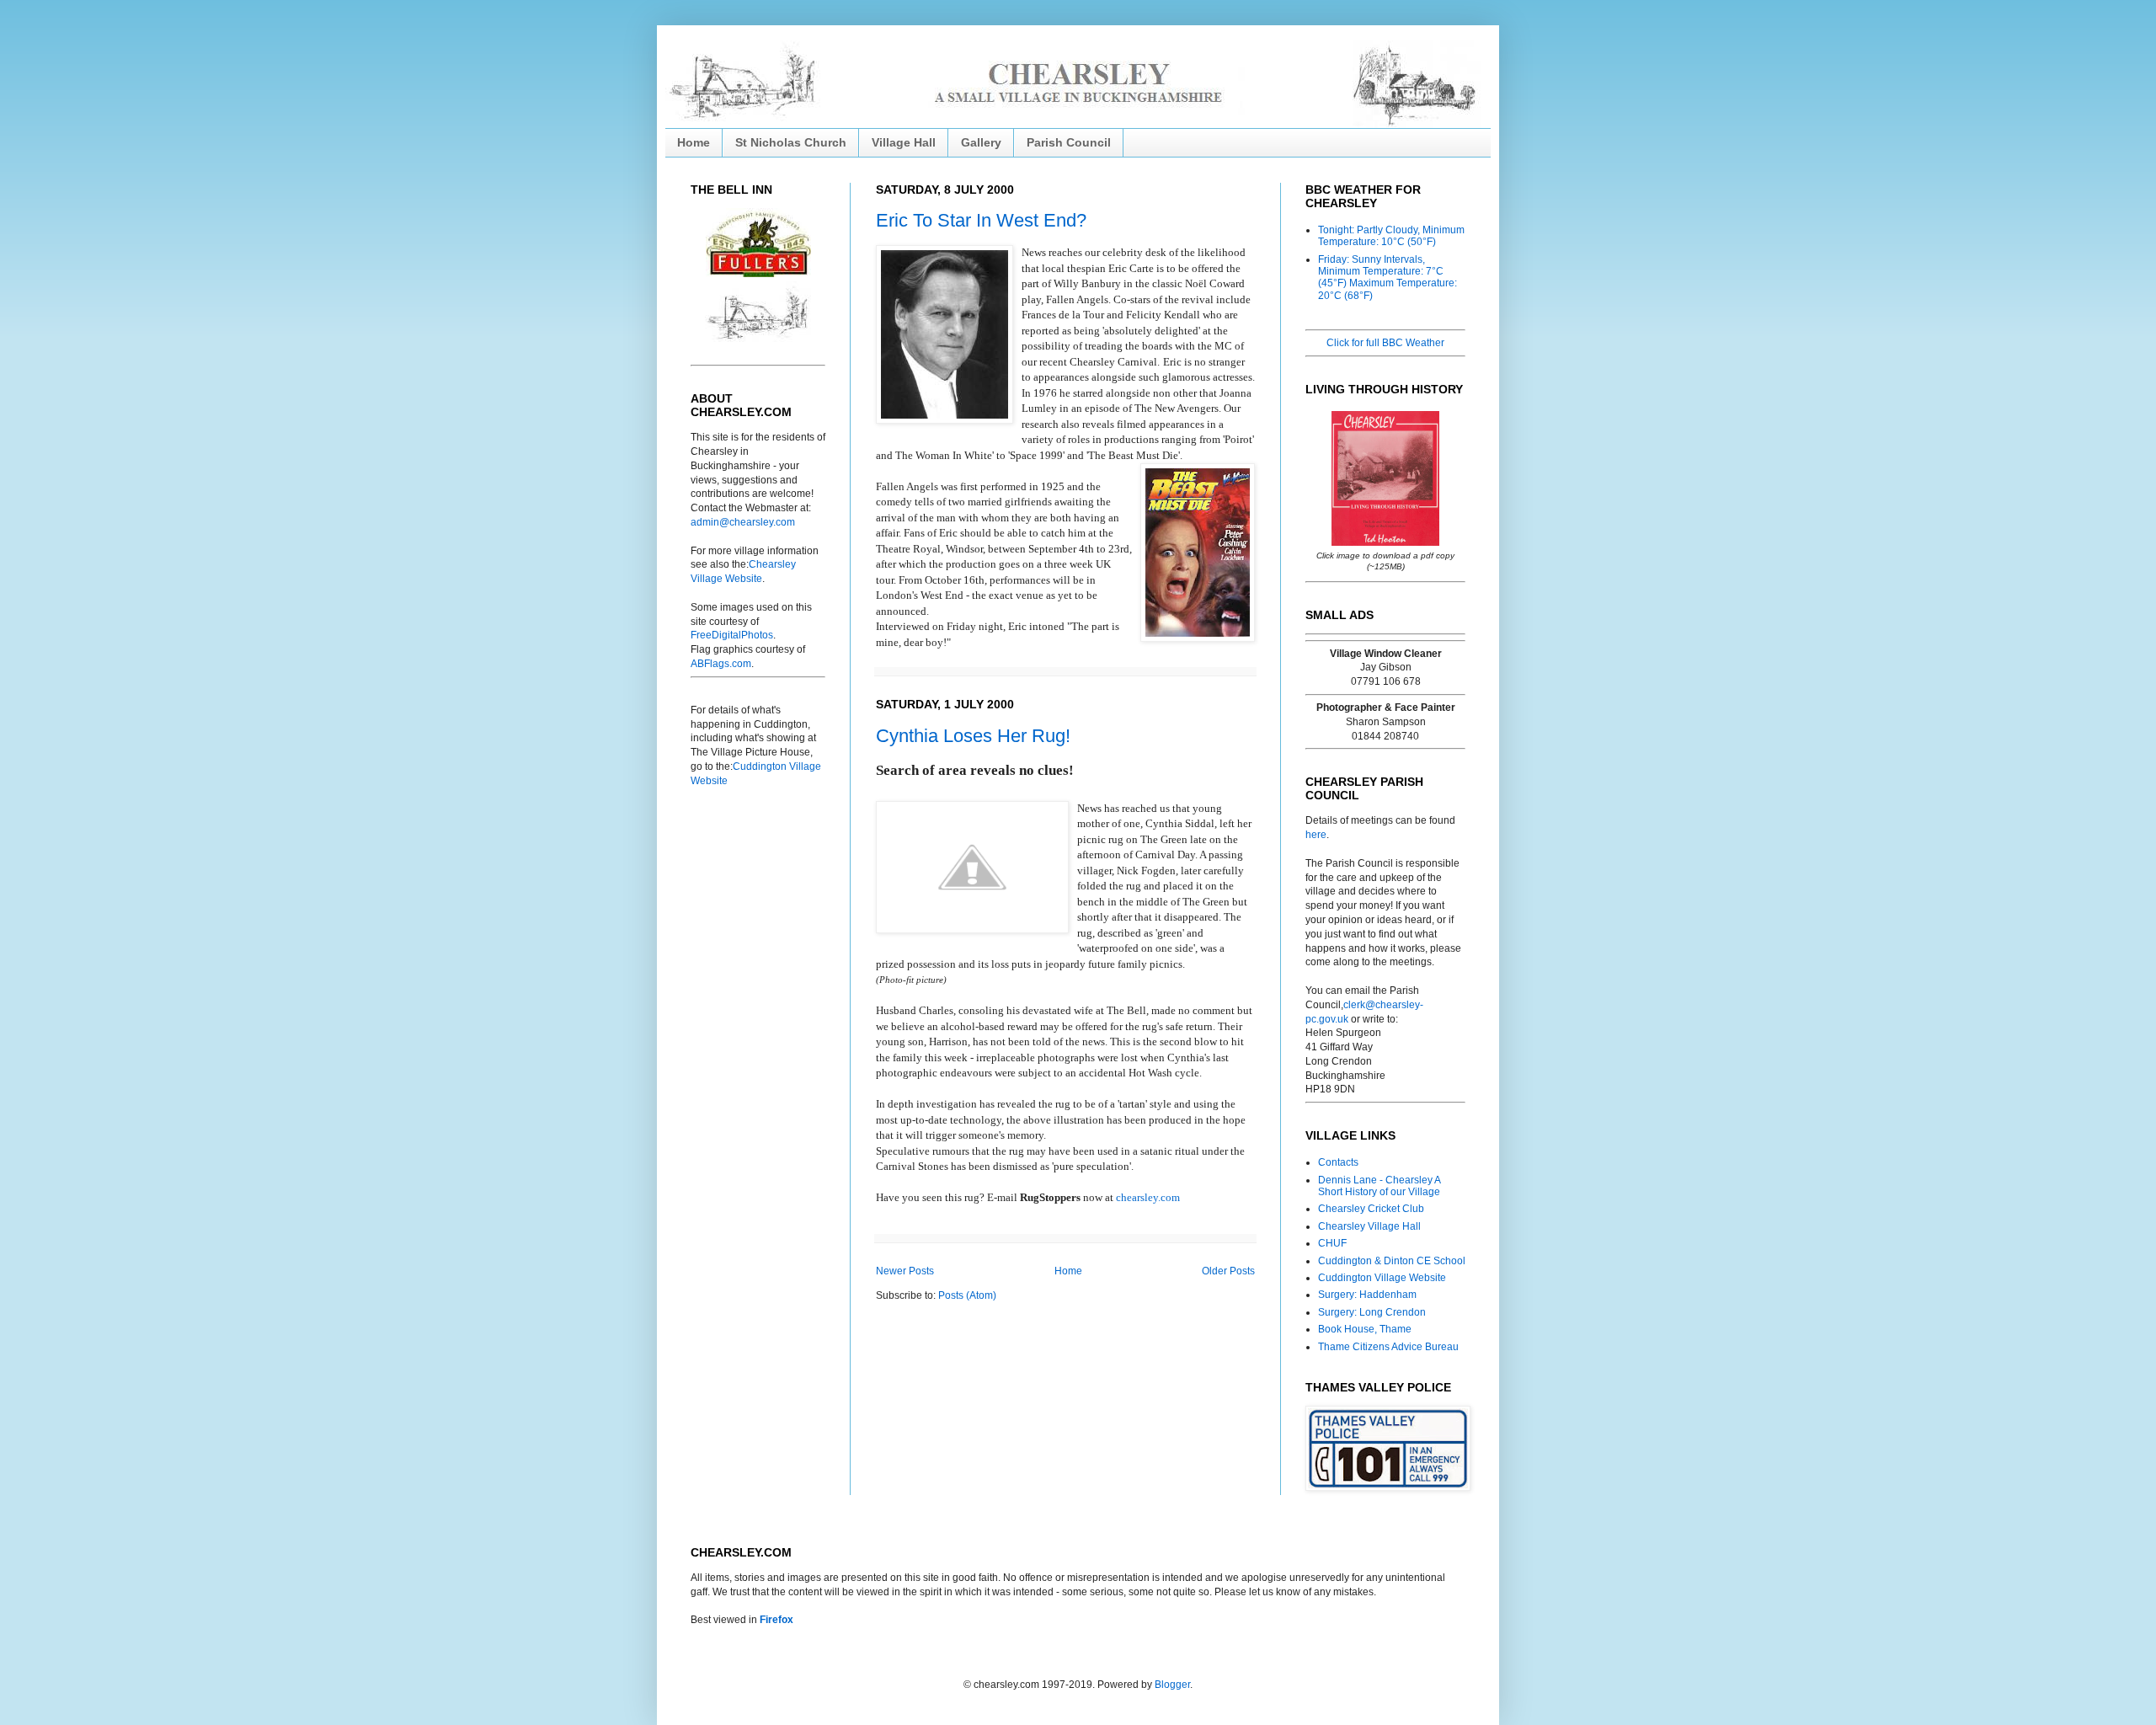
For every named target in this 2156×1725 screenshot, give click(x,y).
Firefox (776, 1620)
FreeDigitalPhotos (732, 635)
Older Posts (1228, 1271)
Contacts (1338, 1162)
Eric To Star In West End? (981, 220)
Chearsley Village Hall (1369, 1226)
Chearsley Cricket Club (1371, 1209)
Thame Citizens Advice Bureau (1388, 1347)
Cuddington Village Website (1382, 1278)
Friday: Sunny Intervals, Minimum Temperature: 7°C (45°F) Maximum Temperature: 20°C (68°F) (1388, 278)
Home (694, 142)
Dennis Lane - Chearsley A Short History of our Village (1379, 1186)
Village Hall (904, 142)
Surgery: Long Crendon (1372, 1312)
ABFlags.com (721, 664)
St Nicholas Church (791, 142)
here (1316, 835)
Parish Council (1069, 142)
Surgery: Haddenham (1367, 1295)
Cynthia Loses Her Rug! (973, 736)
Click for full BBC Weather (1385, 343)
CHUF (1332, 1243)
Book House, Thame (1365, 1329)
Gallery (981, 142)
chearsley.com (1148, 1197)
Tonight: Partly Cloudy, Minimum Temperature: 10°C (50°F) (1391, 236)
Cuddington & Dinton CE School (1392, 1261)
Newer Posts (905, 1271)
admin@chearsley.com (743, 522)
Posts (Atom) (967, 1295)
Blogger (1172, 1685)
